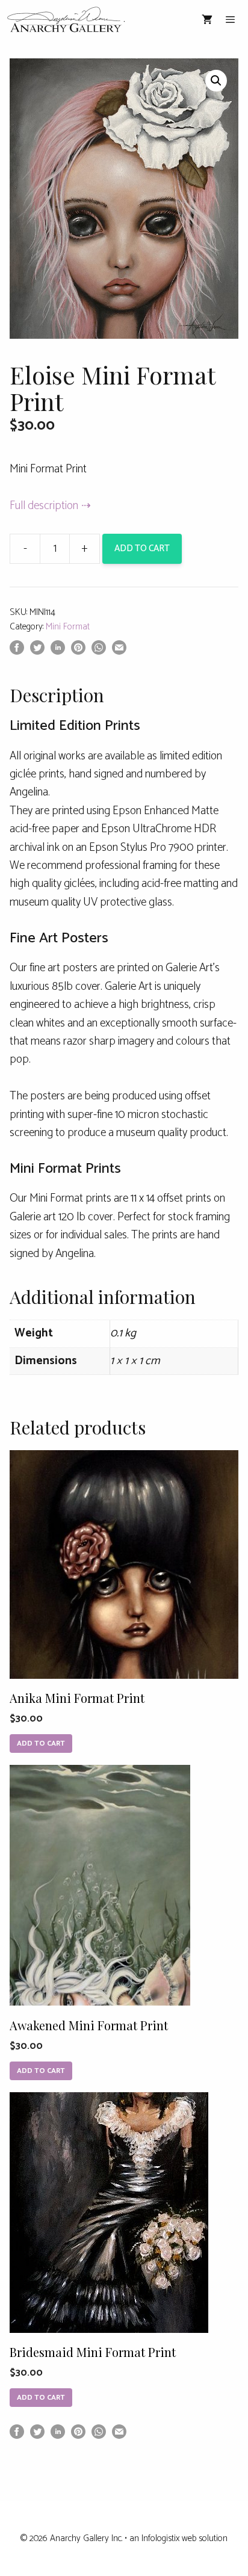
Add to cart (142, 548)
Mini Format (68, 627)
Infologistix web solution (184, 2538)
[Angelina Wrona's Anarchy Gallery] (66, 20)
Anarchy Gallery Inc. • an (96, 2538)
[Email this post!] (119, 651)
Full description (44, 506)
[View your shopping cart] (207, 20)
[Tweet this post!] (37, 651)
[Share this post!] (17, 651)
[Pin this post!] (78, 651)
